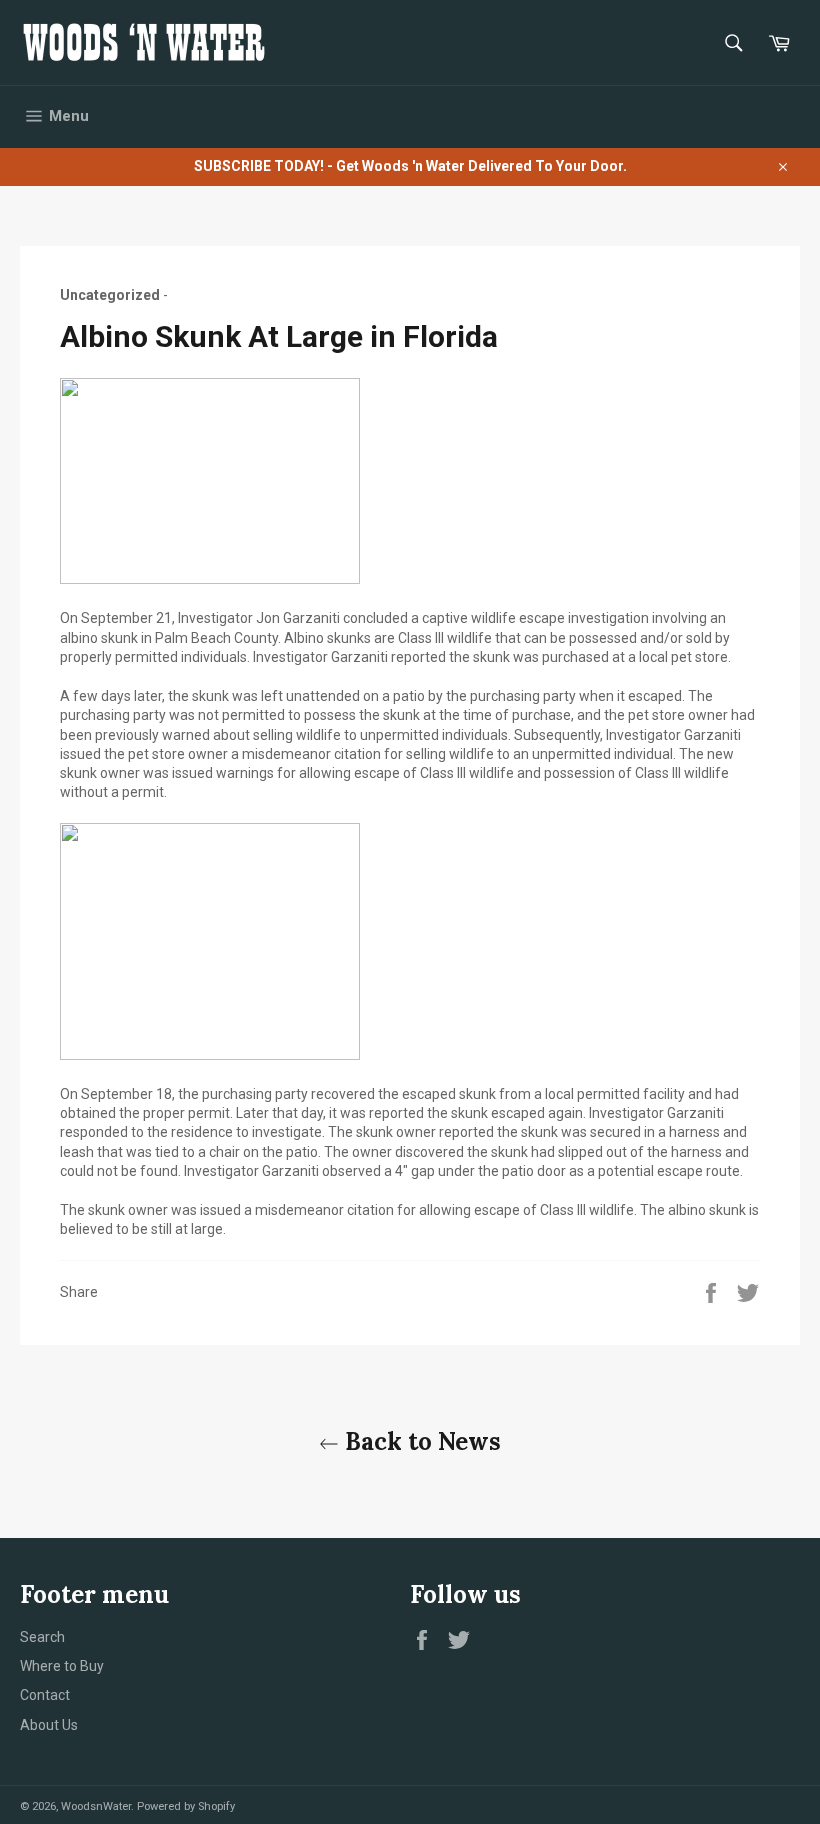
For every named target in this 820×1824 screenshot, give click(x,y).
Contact (45, 1695)
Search (42, 1637)
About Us (49, 1725)
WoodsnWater (96, 1806)
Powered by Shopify (186, 1806)
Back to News (420, 1441)
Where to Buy (62, 1666)
